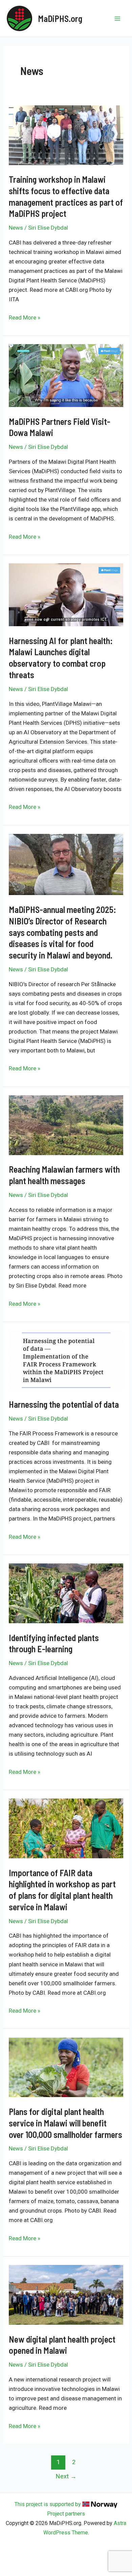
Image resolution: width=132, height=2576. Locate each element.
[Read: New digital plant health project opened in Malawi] (66, 2294)
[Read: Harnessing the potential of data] (66, 1360)
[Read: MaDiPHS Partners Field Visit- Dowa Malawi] (66, 375)
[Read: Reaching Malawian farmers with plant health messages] (66, 1125)
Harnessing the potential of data (64, 1404)
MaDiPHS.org (60, 18)
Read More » (25, 318)
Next (66, 2476)
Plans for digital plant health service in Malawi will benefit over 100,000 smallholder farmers (65, 2123)
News (16, 228)
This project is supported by (48, 2504)
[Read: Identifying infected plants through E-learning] (66, 1593)
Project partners (66, 2514)
